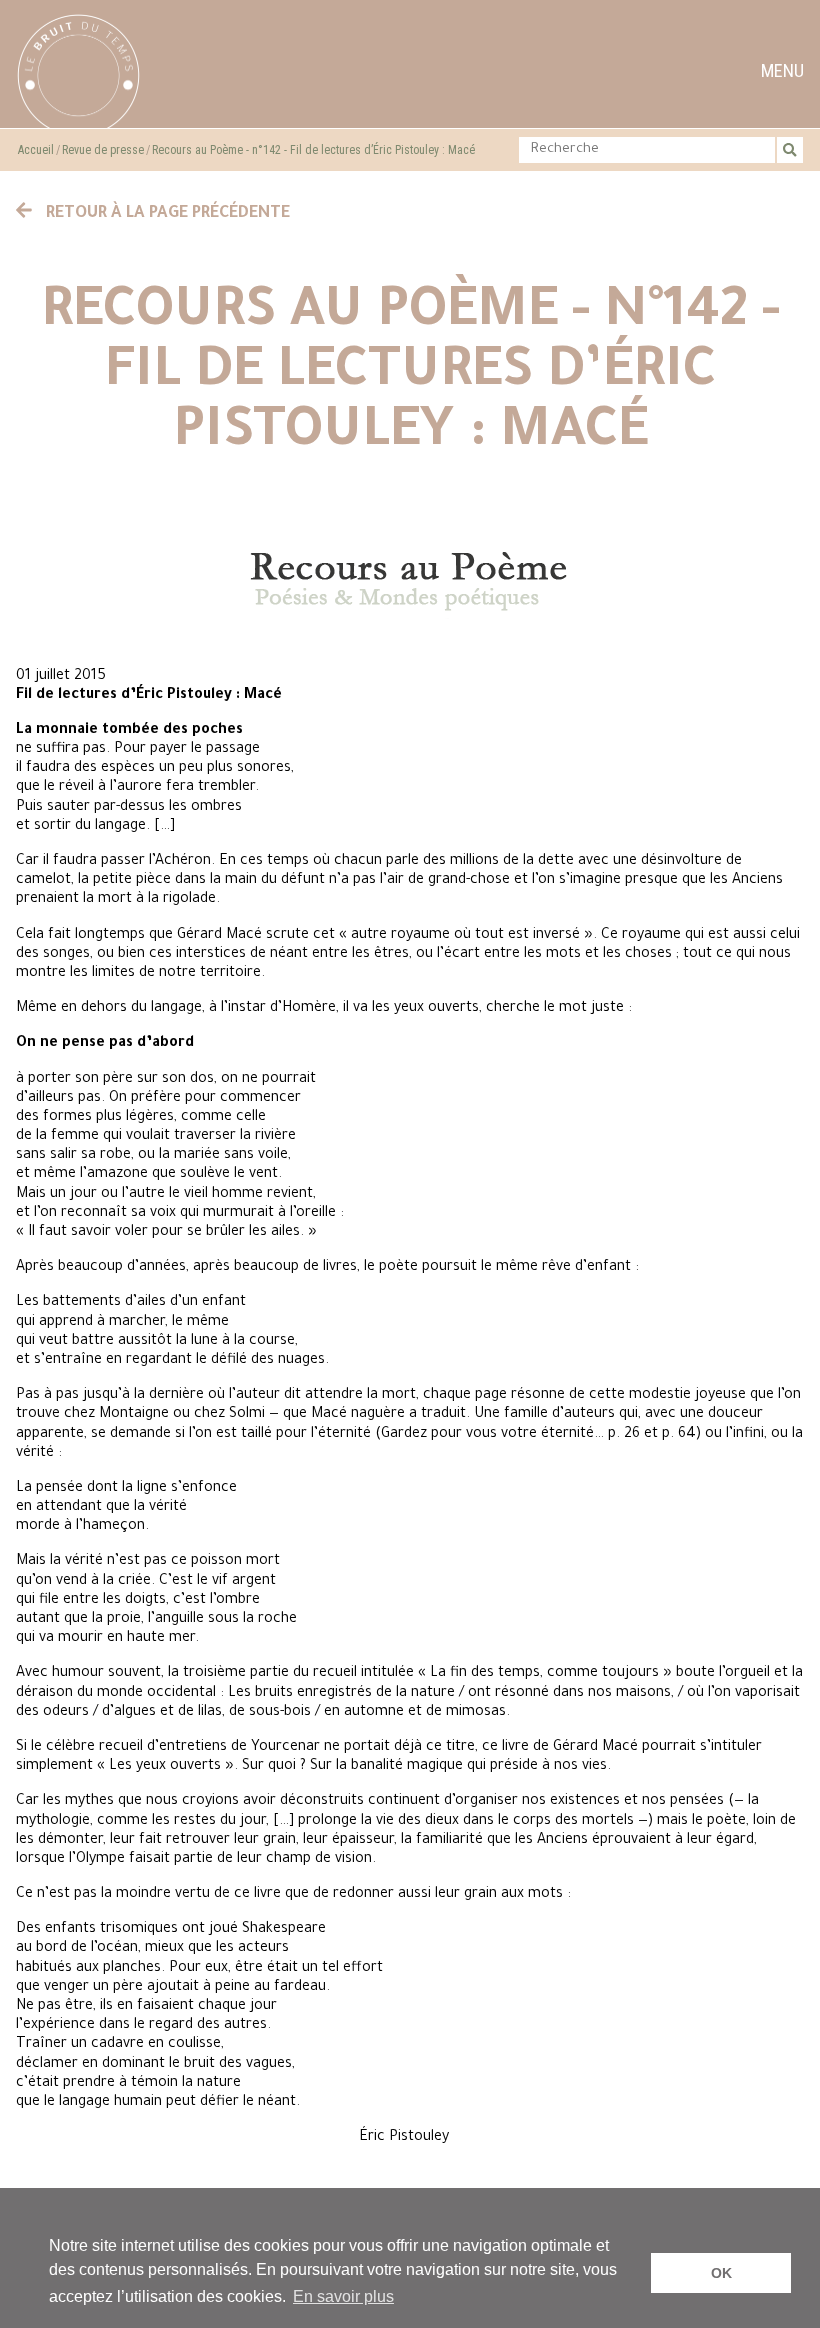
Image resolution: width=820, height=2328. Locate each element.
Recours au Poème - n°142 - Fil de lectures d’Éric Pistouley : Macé (313, 150)
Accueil (36, 150)
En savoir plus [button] (343, 2296)
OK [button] (721, 2273)
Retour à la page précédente (166, 214)
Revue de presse (103, 150)
